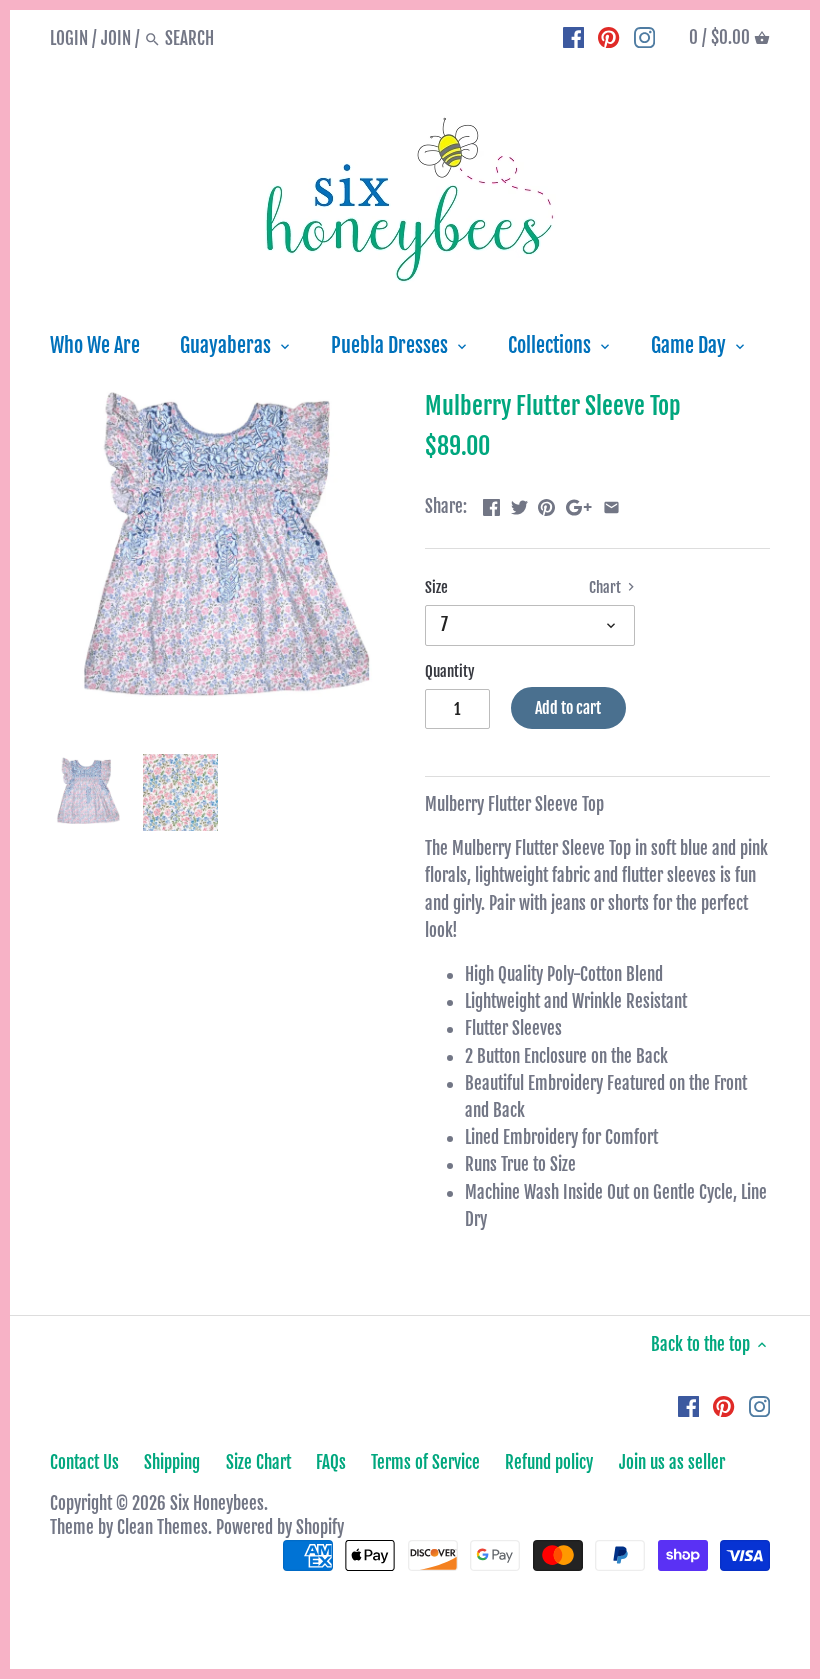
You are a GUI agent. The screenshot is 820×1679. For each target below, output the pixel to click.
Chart (606, 588)
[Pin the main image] (546, 504)
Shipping (172, 1462)
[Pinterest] (608, 38)
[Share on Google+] (579, 504)
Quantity (450, 672)
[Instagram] (644, 38)
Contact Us (84, 1462)
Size (436, 588)
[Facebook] (573, 38)
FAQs (331, 1462)
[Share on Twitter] (519, 504)
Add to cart (568, 708)
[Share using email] (611, 504)
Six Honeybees (217, 1503)
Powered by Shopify (280, 1527)
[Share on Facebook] (491, 504)
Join (116, 38)
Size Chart (258, 1462)
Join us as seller (672, 1462)
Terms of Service (425, 1462)
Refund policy (549, 1462)
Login (69, 38)
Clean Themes (162, 1527)
